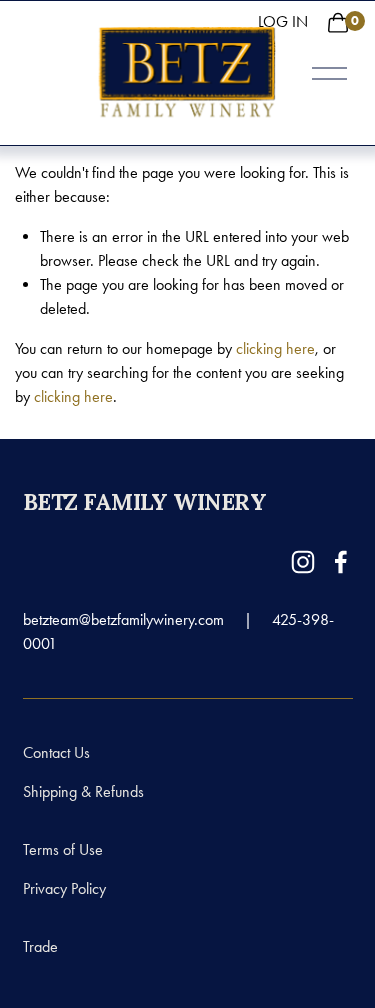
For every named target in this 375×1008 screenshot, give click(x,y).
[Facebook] (341, 562)
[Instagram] (303, 562)
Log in (283, 21)
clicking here (275, 348)
